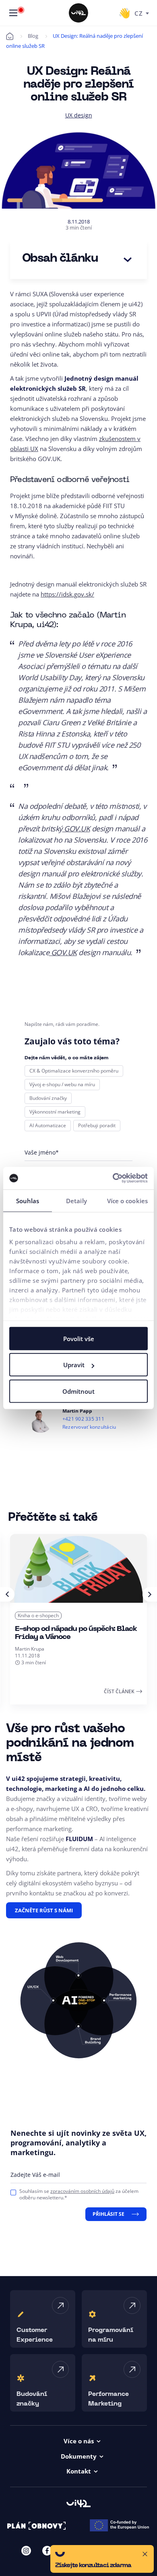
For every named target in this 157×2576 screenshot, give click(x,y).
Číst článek (119, 1691)
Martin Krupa (30, 1649)
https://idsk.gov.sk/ (67, 594)
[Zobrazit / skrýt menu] (13, 13)
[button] (102, 2559)
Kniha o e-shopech (38, 1615)
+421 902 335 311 (83, 1419)
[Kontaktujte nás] (124, 13)
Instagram (26, 2551)
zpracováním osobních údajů (82, 2191)
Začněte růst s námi (44, 1910)
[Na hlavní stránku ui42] (78, 13)
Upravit (74, 1365)
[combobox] (142, 13)
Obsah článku (60, 259)
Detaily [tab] (76, 1200)
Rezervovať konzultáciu (89, 1427)
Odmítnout (78, 1391)
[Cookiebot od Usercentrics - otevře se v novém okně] (113, 1178)
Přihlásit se (108, 2214)
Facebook (47, 2551)
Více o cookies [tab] (127, 1200)
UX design (79, 115)
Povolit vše (79, 1338)
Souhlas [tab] (28, 1200)
